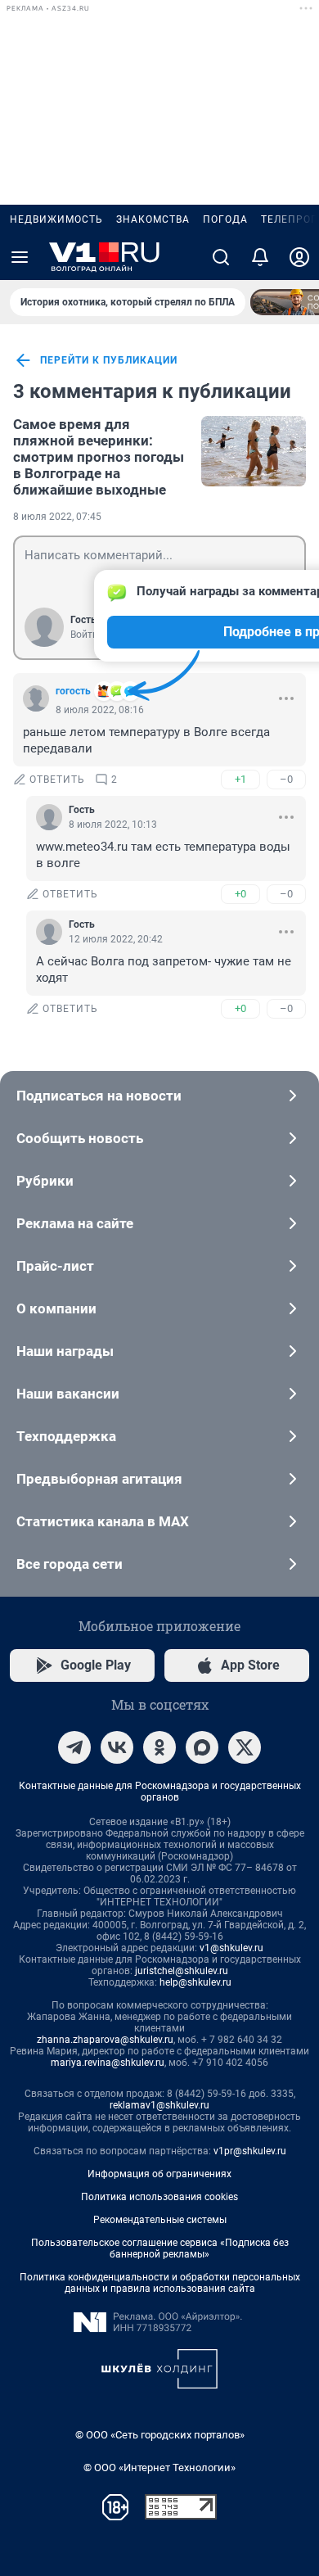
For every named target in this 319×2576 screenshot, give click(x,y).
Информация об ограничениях (159, 2174)
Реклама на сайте (75, 1223)
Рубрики (45, 1181)
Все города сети (70, 1564)
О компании (56, 1308)
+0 (240, 894)
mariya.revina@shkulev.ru (108, 2063)
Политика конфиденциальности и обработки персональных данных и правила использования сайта (160, 2283)
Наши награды (65, 1351)
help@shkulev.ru (195, 1982)
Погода (225, 219)
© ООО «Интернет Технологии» (159, 2468)
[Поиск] (221, 257)
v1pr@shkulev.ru (250, 2151)
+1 (240, 779)
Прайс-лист (55, 1266)
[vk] (117, 1747)
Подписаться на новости (99, 1096)
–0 (286, 779)
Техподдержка (66, 1436)
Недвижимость (56, 219)
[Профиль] (299, 257)
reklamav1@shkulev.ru (159, 2105)
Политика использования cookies (159, 2197)
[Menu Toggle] (20, 257)
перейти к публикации (109, 360)
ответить (57, 780)
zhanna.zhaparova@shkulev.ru (105, 2040)
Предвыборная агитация (99, 1479)
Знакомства (153, 219)
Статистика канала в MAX (103, 1521)
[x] (245, 1747)
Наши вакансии (68, 1394)
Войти (84, 635)
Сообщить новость (80, 1138)
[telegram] (74, 1747)
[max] (202, 1747)
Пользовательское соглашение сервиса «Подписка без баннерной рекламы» (160, 2248)
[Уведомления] (260, 257)
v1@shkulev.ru (231, 1948)
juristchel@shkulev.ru (182, 1971)
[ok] (159, 1747)
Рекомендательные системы (160, 2220)
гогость (73, 691)
